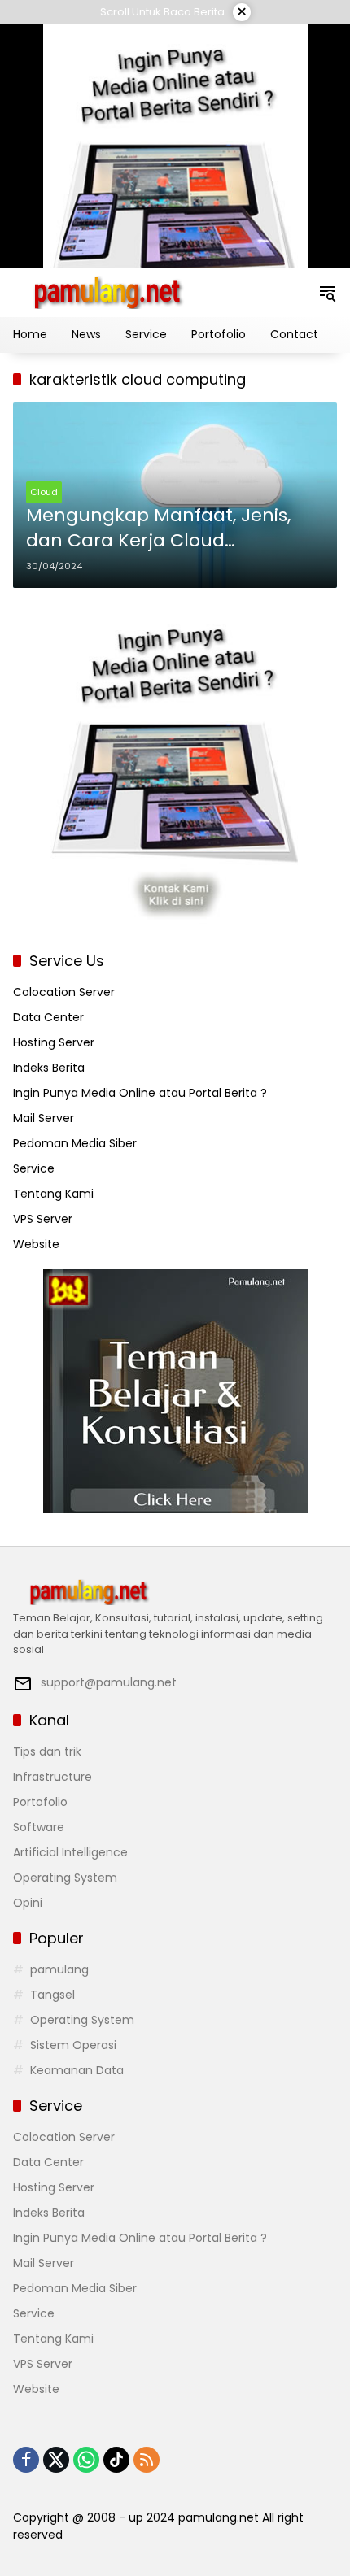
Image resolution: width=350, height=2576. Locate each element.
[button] (327, 293)
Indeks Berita (49, 1068)
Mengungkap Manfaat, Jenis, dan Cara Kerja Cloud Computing (158, 529)
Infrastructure (52, 1777)
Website (36, 1244)
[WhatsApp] (86, 2460)
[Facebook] (26, 2460)
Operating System (65, 1878)
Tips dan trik (47, 1751)
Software (39, 1827)
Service (34, 1168)
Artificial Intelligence (70, 1852)
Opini (28, 1903)
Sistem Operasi (73, 2045)
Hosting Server (54, 1042)
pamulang (59, 1969)
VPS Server (43, 1219)
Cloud (44, 492)
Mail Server (44, 1118)
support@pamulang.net (109, 1682)
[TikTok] (116, 2460)
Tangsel (52, 1995)
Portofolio (40, 1802)
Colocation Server (64, 992)
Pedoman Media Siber (75, 1143)
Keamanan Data (77, 2070)
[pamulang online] (107, 292)
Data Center (48, 1017)
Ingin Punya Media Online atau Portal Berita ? (140, 1093)
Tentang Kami (53, 1194)
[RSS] (147, 2460)
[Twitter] (56, 2460)
